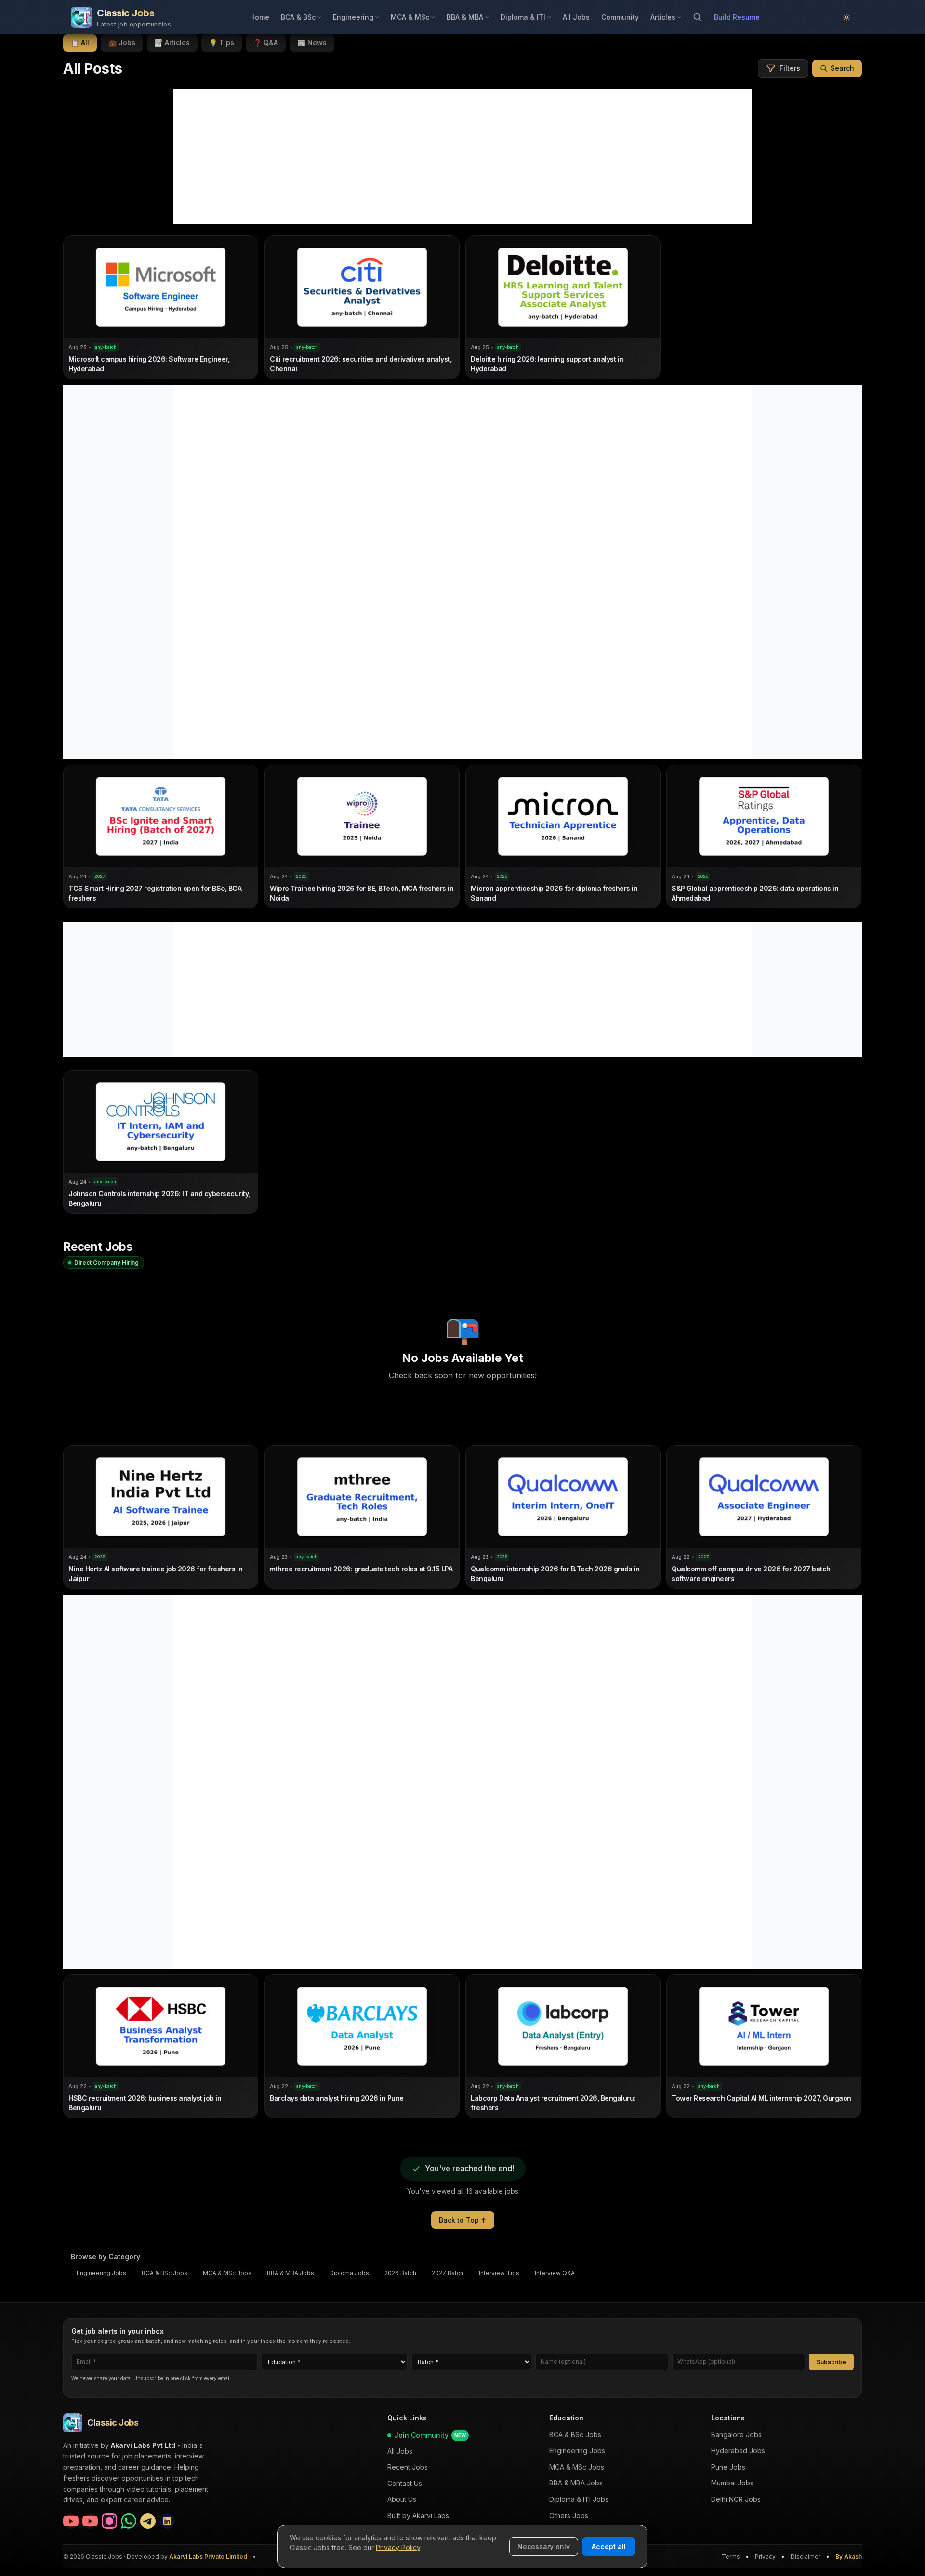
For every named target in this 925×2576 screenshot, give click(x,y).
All (80, 43)
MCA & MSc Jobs (227, 2273)
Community (620, 17)
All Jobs (576, 17)
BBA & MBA (465, 17)
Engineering (353, 17)
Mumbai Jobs (732, 2483)
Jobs (122, 43)
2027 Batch (448, 2273)
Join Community (430, 2435)
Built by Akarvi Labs (418, 2516)
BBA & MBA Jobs (291, 2273)
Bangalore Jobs (736, 2435)
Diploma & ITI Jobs (579, 2499)
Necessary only (544, 2546)
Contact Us (405, 2483)
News (312, 43)
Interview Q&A (555, 2273)
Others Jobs (569, 2516)
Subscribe (831, 2361)
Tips (222, 43)
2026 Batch (400, 2273)
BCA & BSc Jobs (165, 2273)
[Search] (698, 17)
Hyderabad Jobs (738, 2451)
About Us (402, 2499)
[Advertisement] (462, 157)
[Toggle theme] (846, 17)
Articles (663, 17)
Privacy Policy (398, 2547)
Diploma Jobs (349, 2273)
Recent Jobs (408, 2467)
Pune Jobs (728, 2467)
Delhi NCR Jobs (736, 2499)
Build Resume (737, 17)
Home (260, 17)
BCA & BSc (298, 17)
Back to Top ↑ (463, 2220)
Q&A (266, 43)
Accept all (609, 2546)
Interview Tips (499, 2273)
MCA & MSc (410, 17)
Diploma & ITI (523, 17)
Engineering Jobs (101, 2273)
